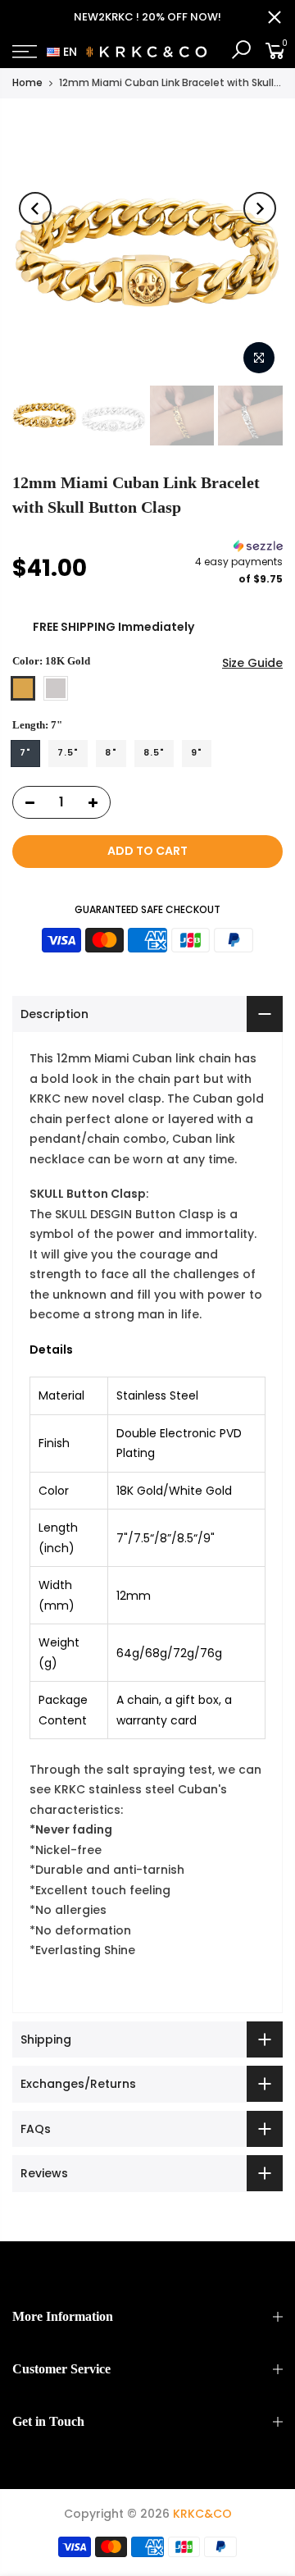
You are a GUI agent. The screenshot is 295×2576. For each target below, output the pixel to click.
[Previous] (35, 208)
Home (27, 82)
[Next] (260, 208)
